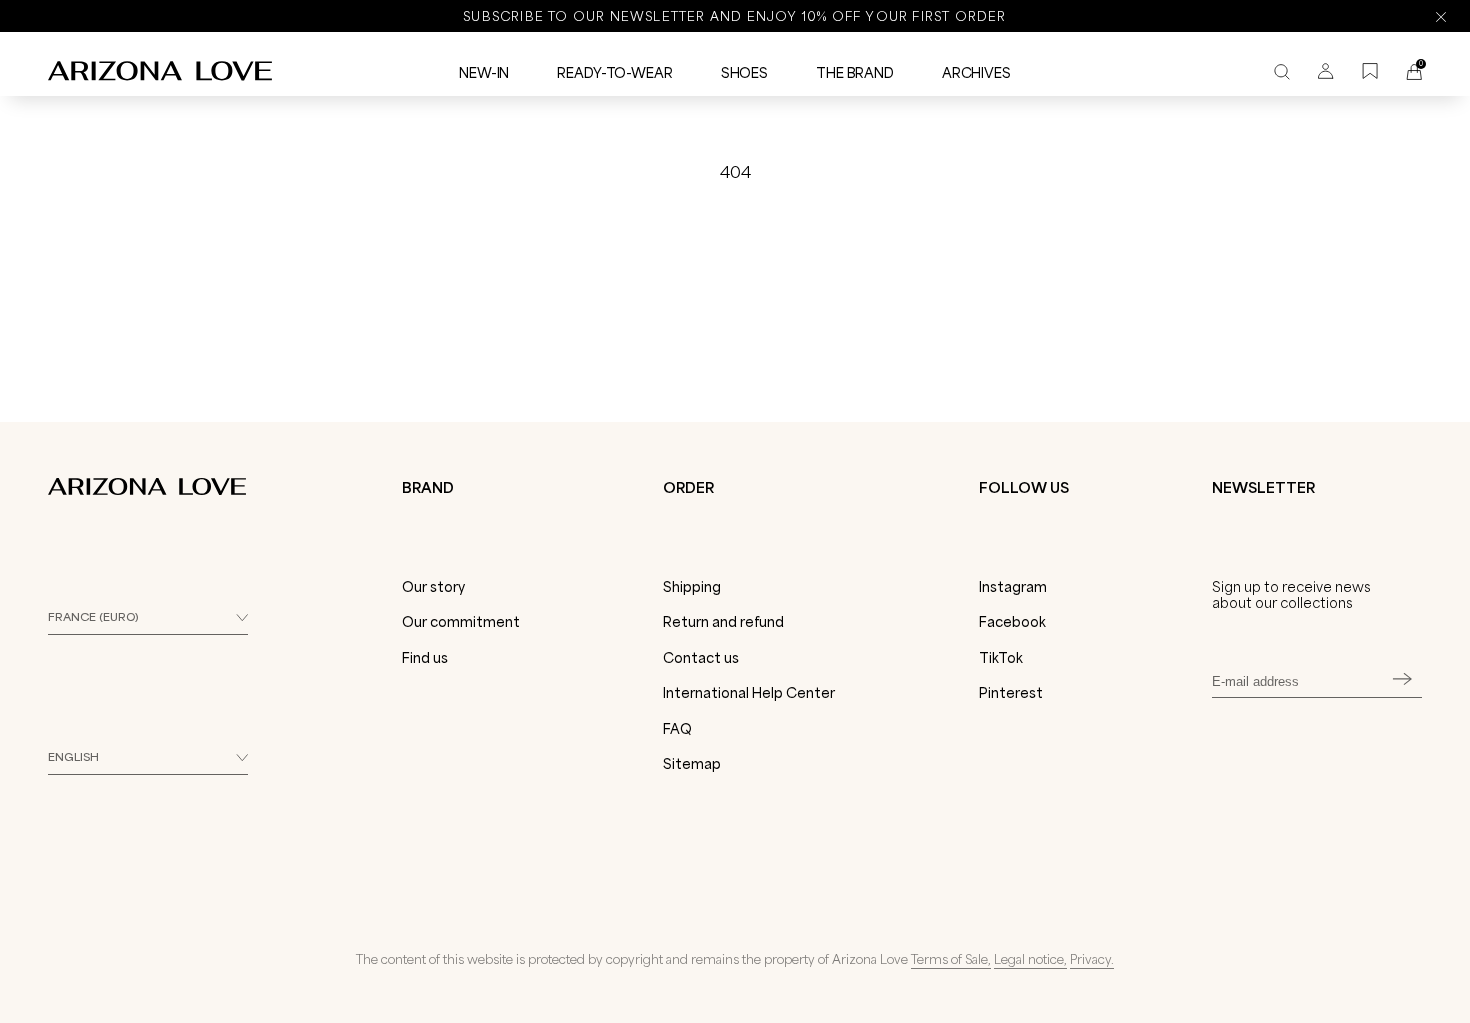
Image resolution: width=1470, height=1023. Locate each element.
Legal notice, (1030, 959)
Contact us (701, 658)
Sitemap (692, 764)
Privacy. (1092, 959)
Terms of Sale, (951, 959)
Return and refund (723, 622)
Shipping (692, 587)
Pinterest (1011, 693)
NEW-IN (484, 73)
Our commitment (461, 622)
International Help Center (749, 693)
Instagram (1013, 587)
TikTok (1001, 658)
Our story (433, 587)
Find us (425, 658)
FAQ (677, 729)
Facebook (1012, 622)
